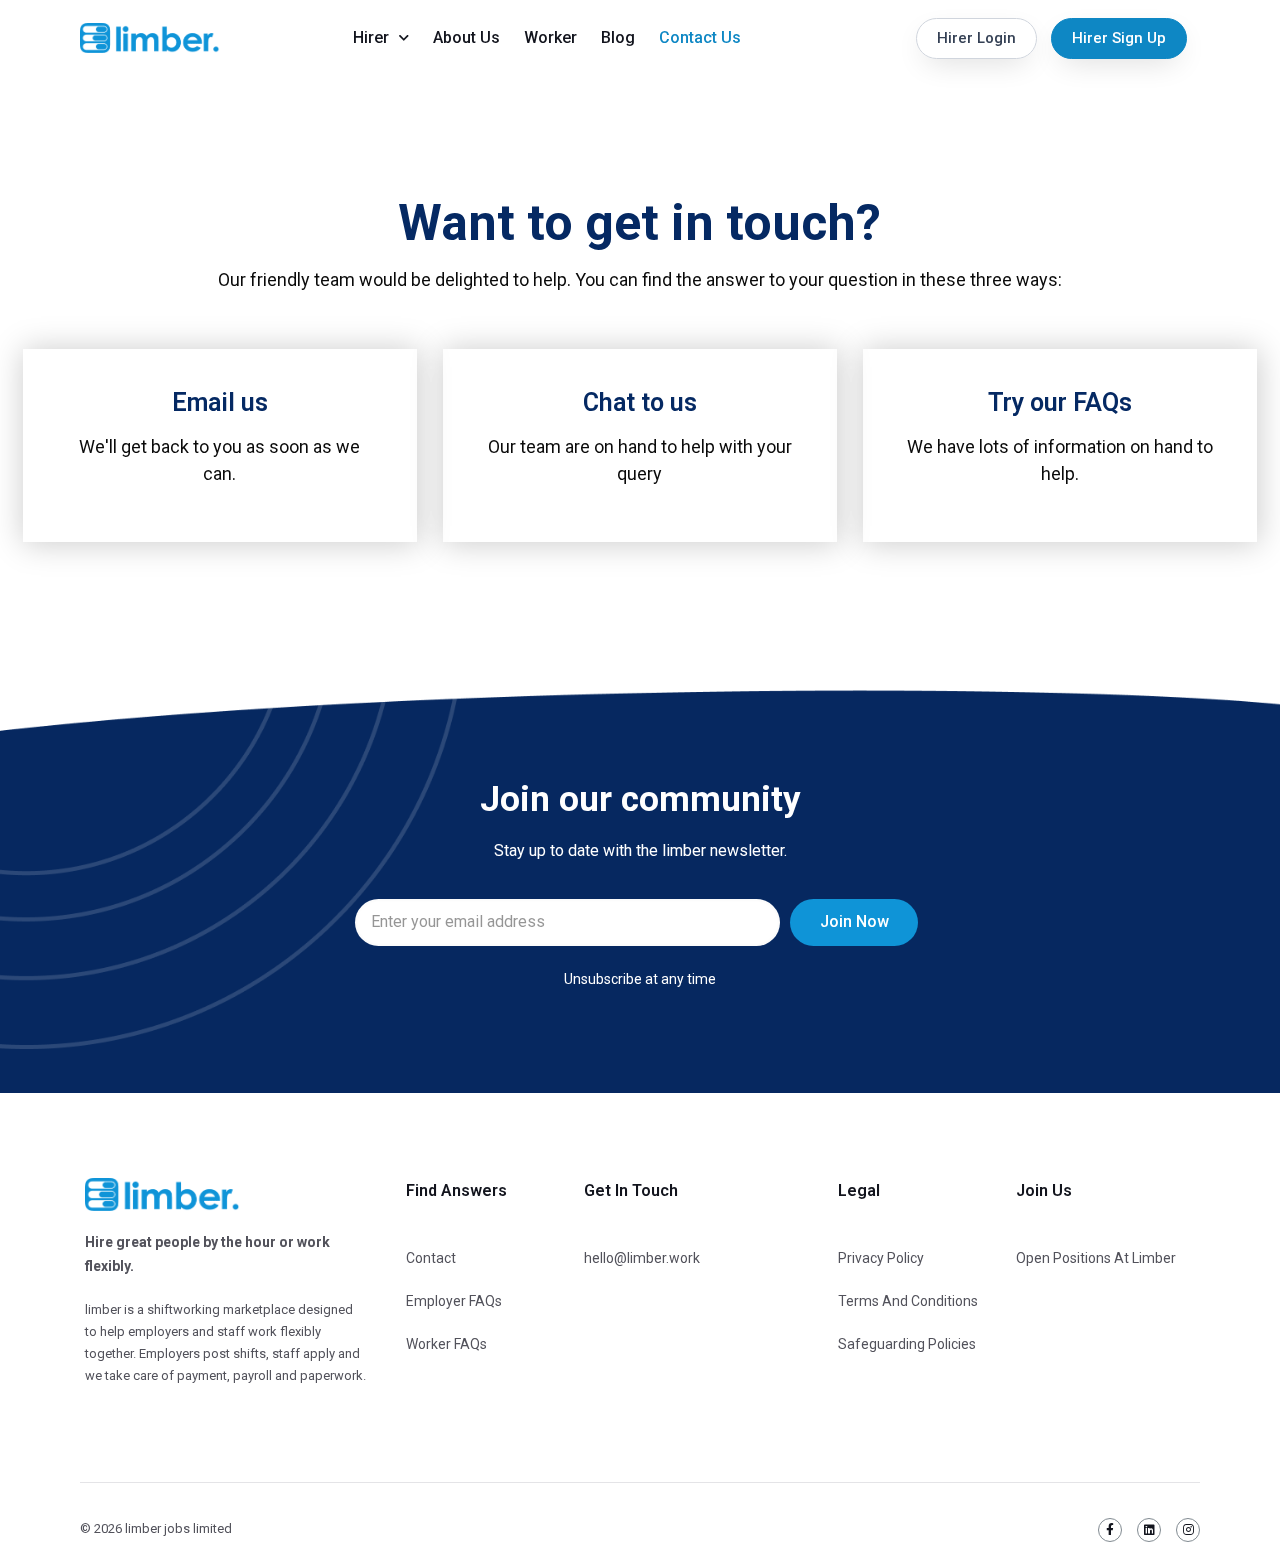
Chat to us (640, 402)
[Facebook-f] (1110, 1530)
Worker (550, 37)
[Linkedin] (1149, 1530)
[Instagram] (1188, 1530)
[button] (976, 38)
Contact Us (700, 37)
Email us (220, 402)
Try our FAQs (1060, 402)
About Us (466, 37)
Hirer (371, 37)
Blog (618, 37)
